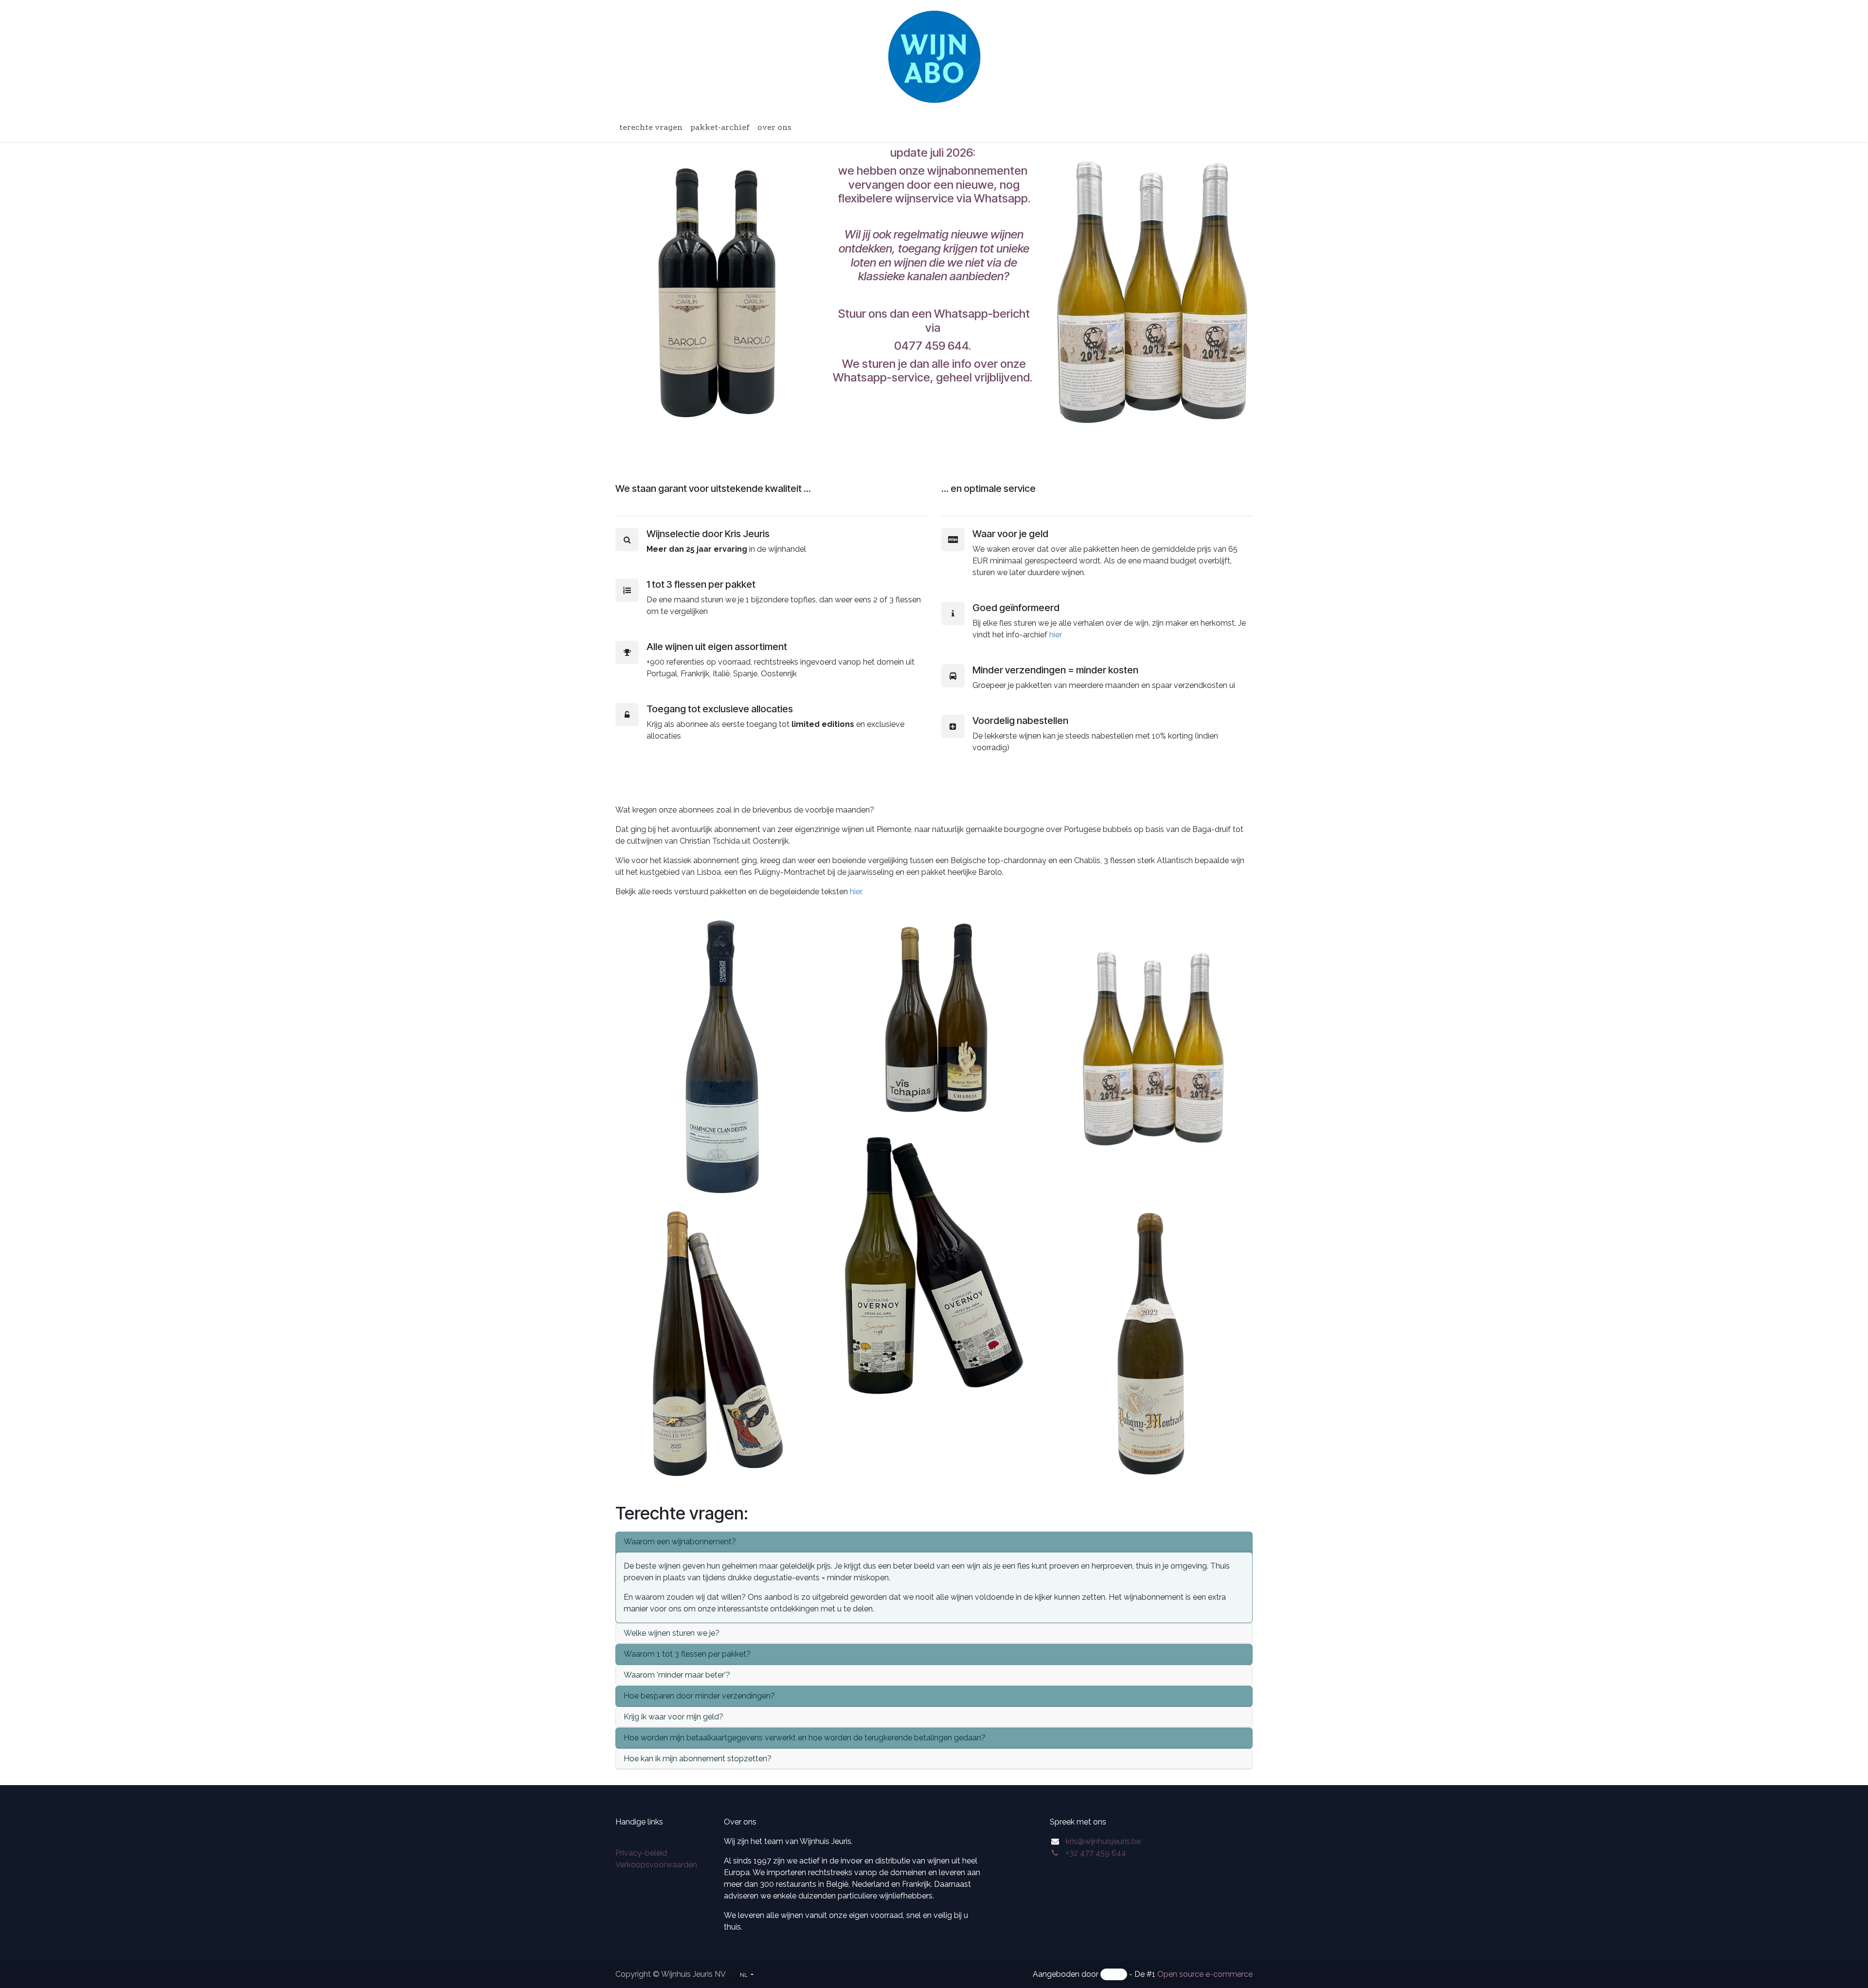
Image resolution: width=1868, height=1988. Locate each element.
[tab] (934, 1542)
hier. (857, 892)
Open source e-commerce (1205, 1974)
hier (1056, 635)
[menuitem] (651, 127)
